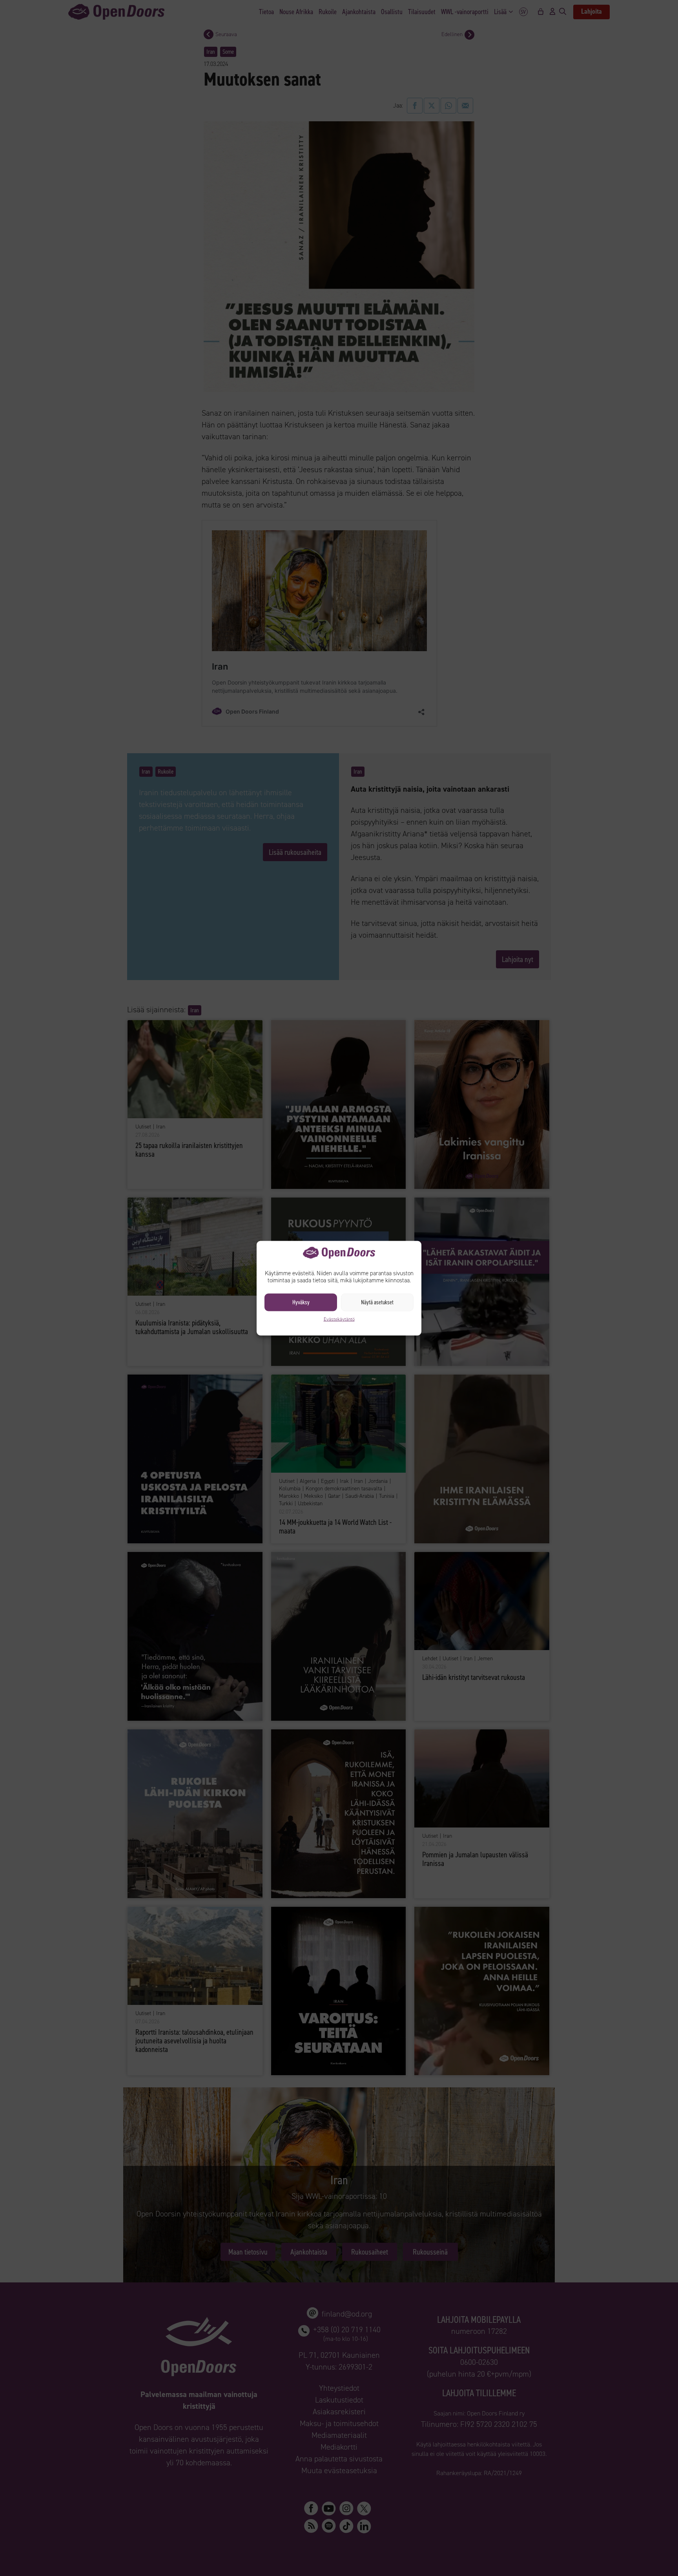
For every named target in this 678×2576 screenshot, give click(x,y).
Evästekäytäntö (339, 1319)
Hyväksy (301, 1302)
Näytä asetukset (377, 1302)
